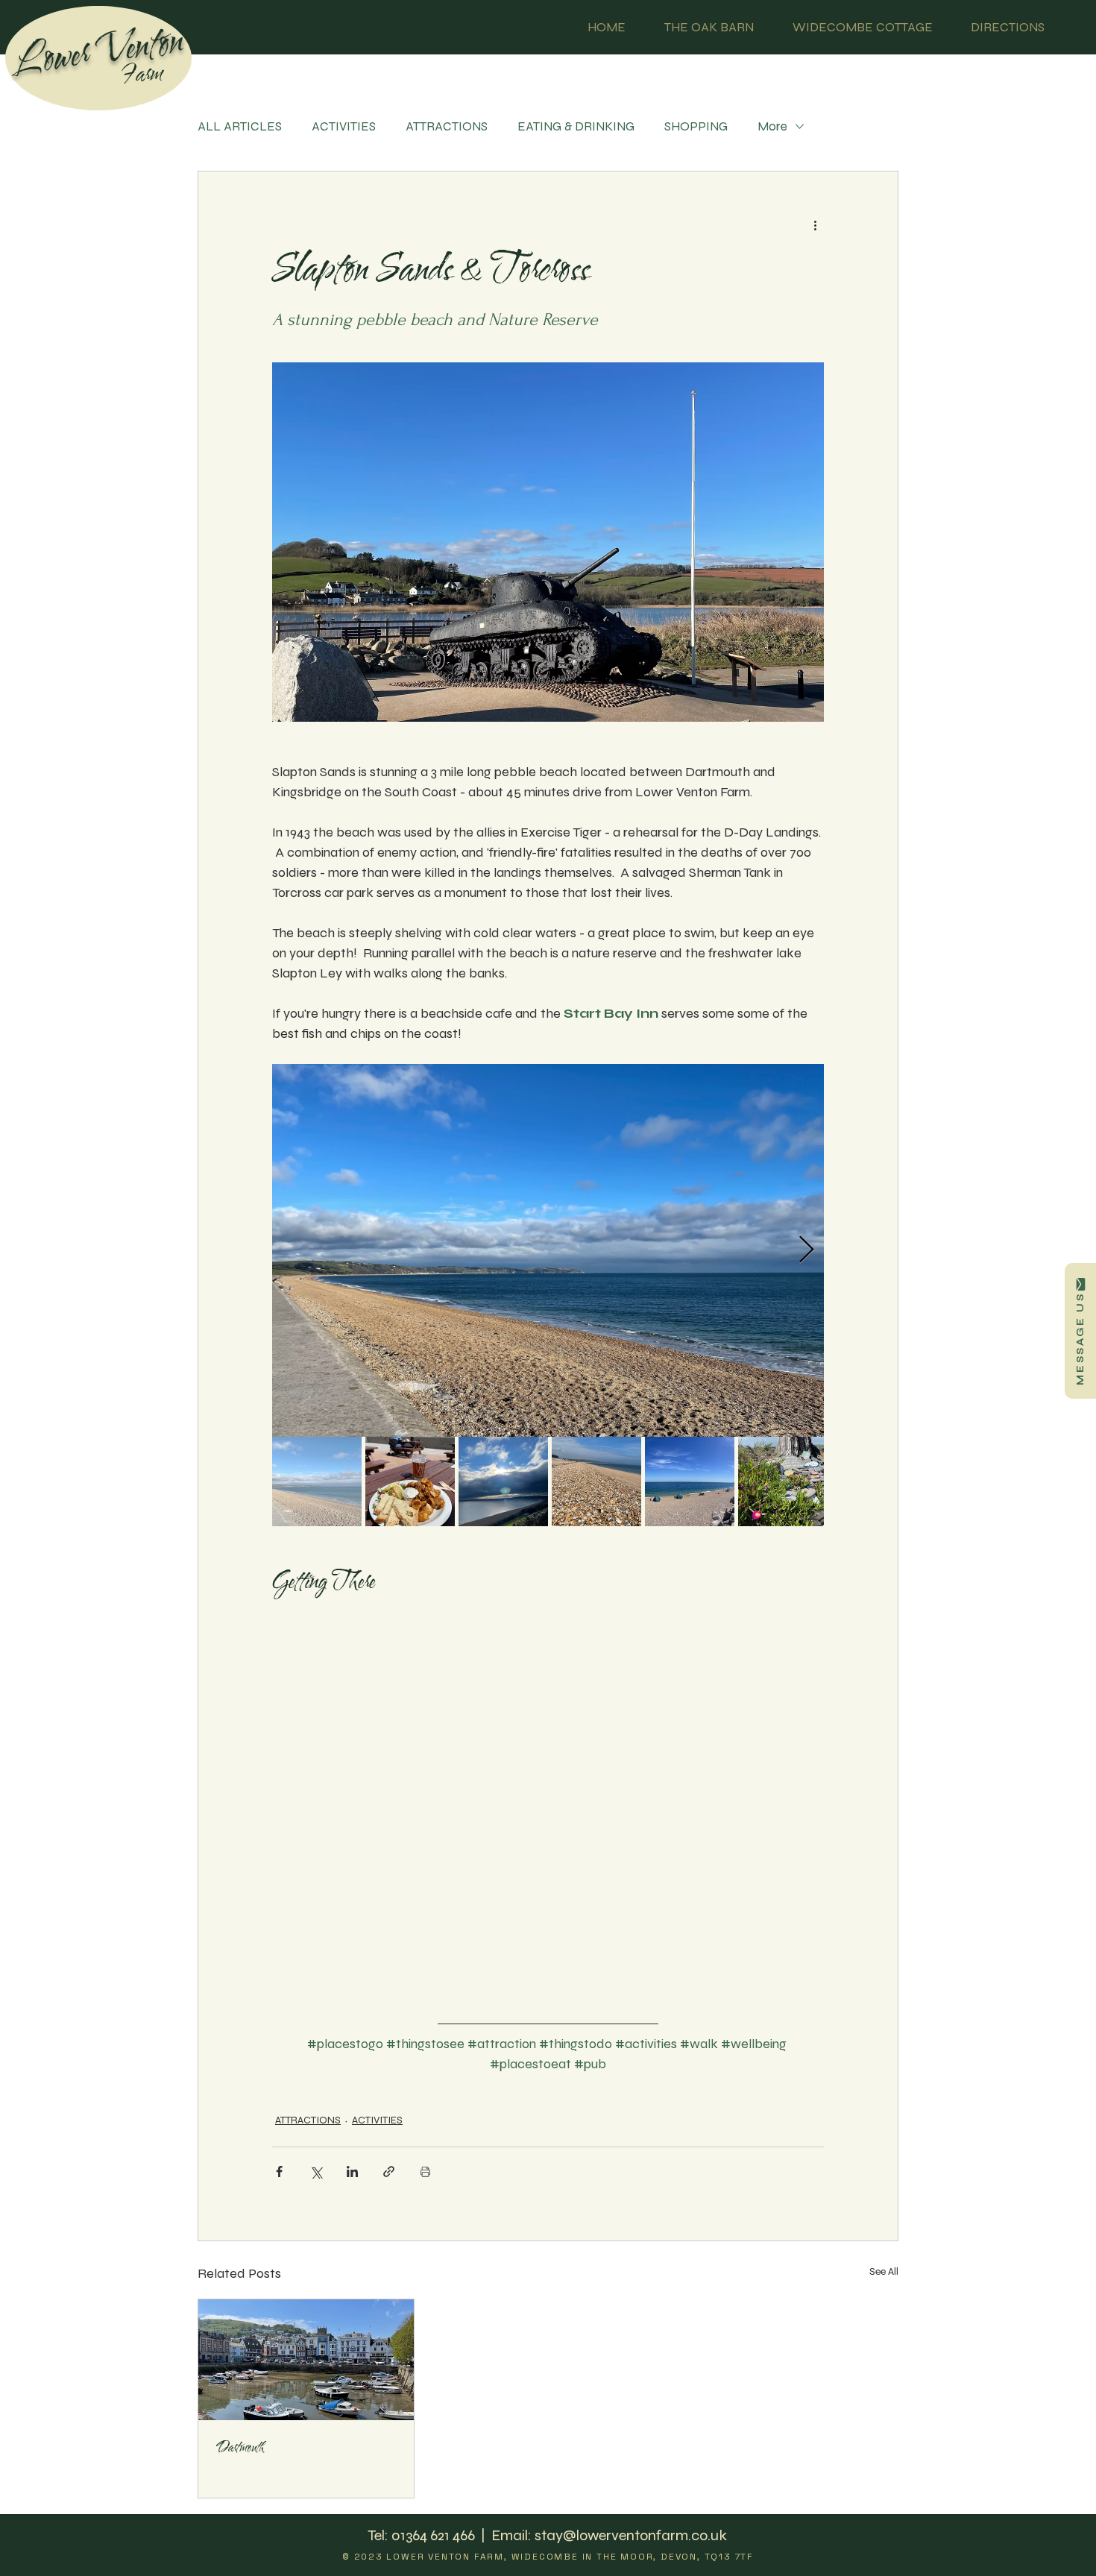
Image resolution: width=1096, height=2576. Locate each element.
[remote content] (548, 1804)
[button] (1080, 1331)
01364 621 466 (435, 2535)
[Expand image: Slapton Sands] (548, 1250)
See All (884, 2271)
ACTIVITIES (344, 126)
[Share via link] (389, 2172)
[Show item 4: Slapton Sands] (596, 1481)
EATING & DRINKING (576, 126)
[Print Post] (425, 2172)
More (772, 126)
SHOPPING (696, 126)
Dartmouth (240, 2448)
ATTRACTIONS (447, 126)
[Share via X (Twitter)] (316, 2172)
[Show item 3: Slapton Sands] (503, 1481)
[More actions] (815, 225)
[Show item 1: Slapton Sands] (317, 1481)
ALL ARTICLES (240, 126)
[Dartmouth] (306, 2360)
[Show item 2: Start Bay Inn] (410, 1481)
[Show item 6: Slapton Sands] (783, 1481)
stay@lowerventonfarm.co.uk (631, 2535)
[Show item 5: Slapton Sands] (690, 1481)
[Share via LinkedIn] (352, 2172)
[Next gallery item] (806, 1250)
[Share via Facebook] (279, 2172)
